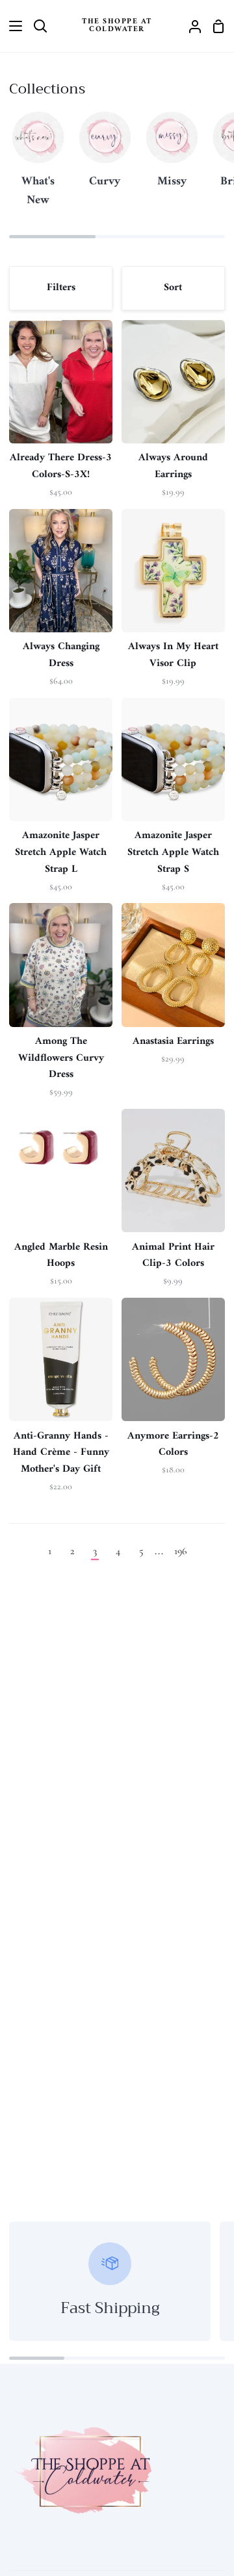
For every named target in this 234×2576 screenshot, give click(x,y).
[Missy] (172, 156)
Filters (61, 288)
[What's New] (38, 166)
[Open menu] (12, 26)
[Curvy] (105, 156)
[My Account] (190, 26)
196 (180, 1551)
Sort (173, 288)
